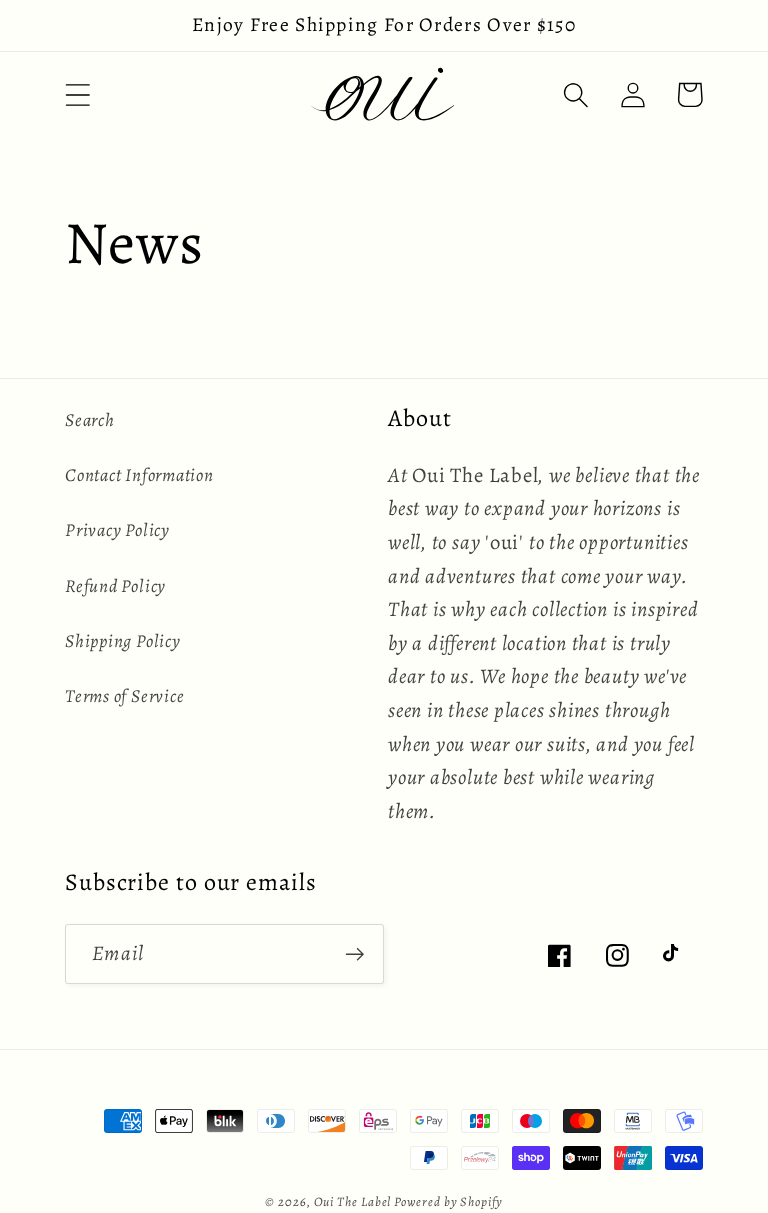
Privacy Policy (117, 530)
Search (90, 420)
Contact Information (139, 475)
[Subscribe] (354, 954)
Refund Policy (115, 586)
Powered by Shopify (448, 1201)
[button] (77, 94)
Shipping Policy (123, 641)
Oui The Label (354, 1201)
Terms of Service (124, 696)
